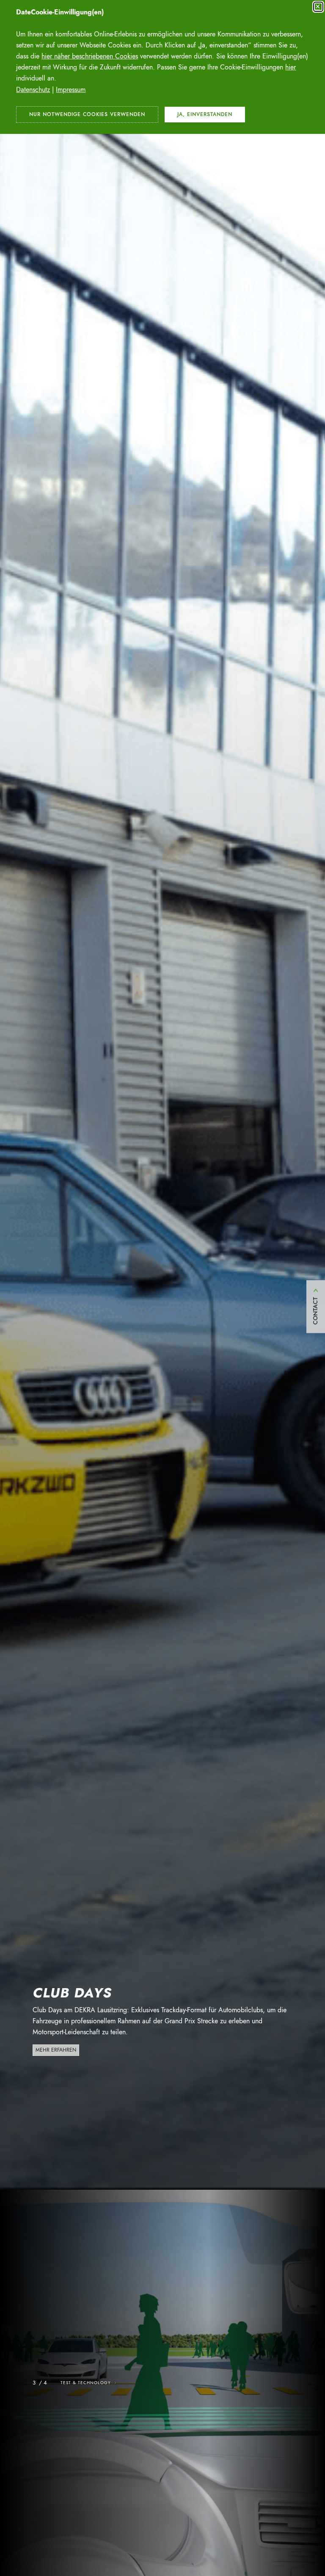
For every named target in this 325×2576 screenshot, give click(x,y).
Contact (315, 1311)
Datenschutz (33, 90)
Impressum (71, 90)
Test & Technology (89, 2383)
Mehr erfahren (56, 2050)
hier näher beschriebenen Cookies (90, 56)
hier (291, 67)
